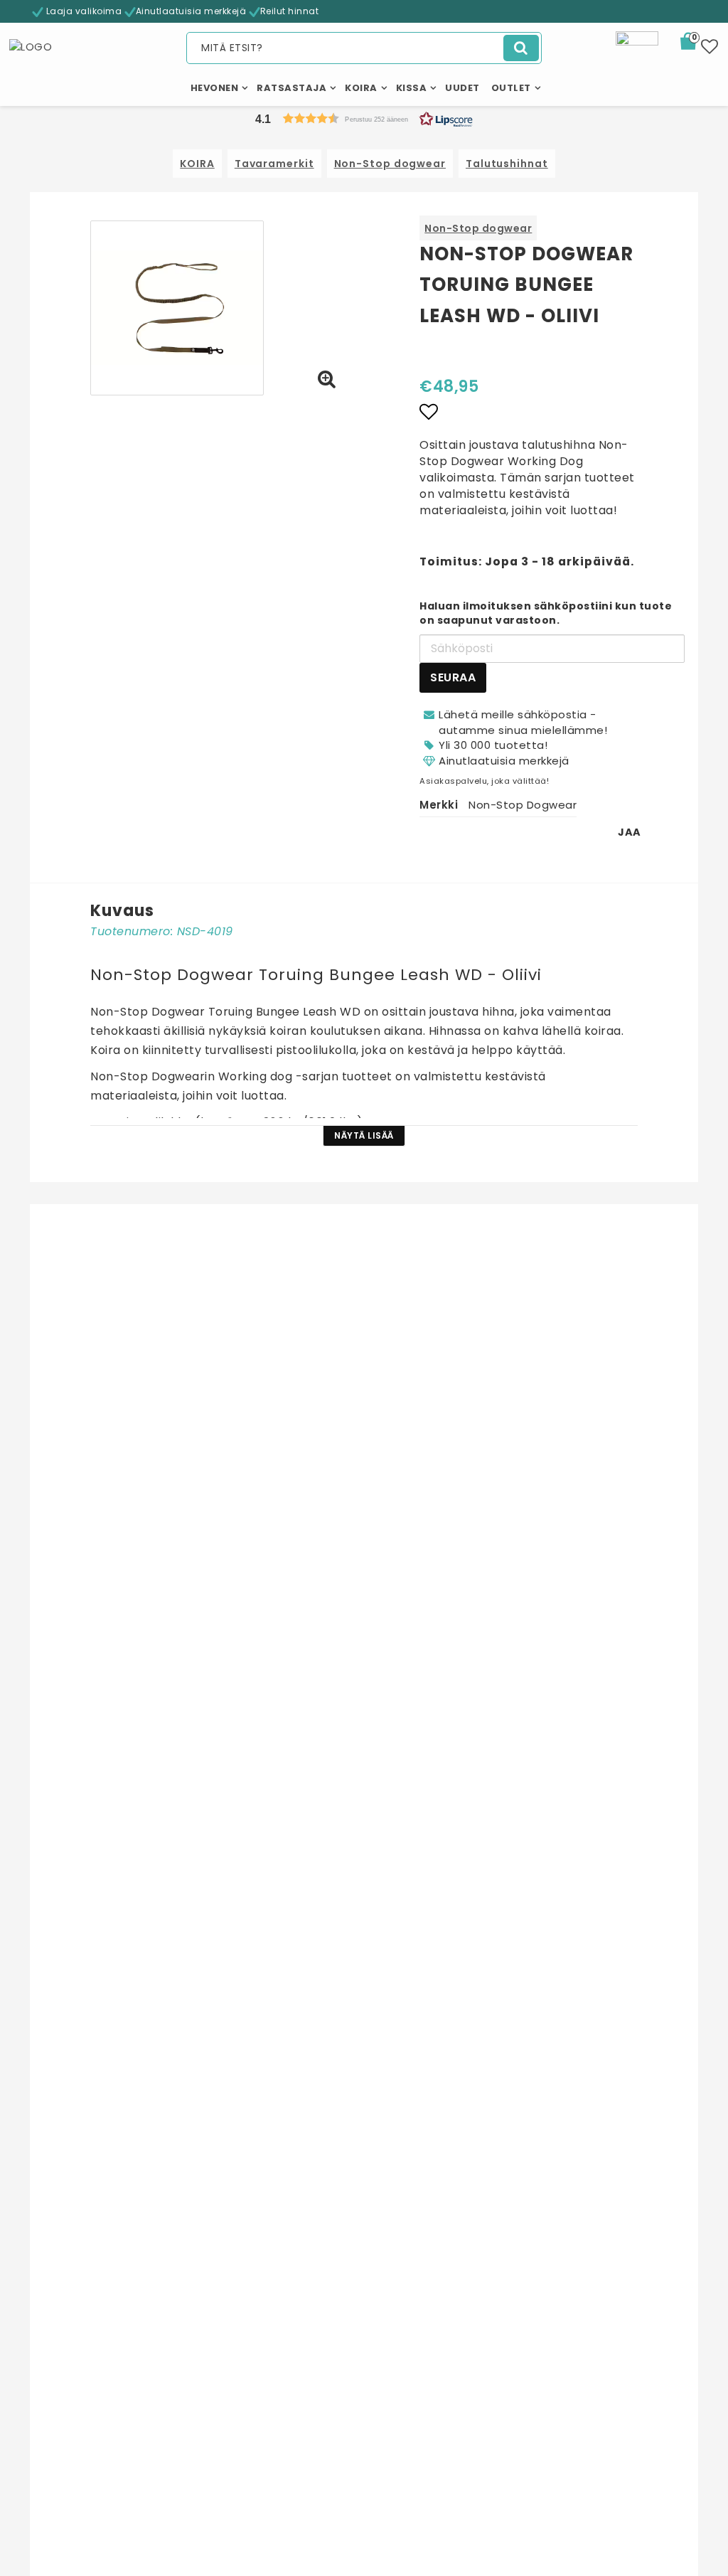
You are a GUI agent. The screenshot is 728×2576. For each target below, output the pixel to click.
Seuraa (453, 677)
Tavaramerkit (274, 164)
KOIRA (197, 164)
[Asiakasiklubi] (637, 52)
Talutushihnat (507, 164)
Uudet (462, 88)
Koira (361, 88)
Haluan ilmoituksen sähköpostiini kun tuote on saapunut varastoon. (546, 613)
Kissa (412, 88)
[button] (697, 43)
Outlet (511, 88)
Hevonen (215, 88)
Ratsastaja (291, 88)
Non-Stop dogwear (390, 164)
